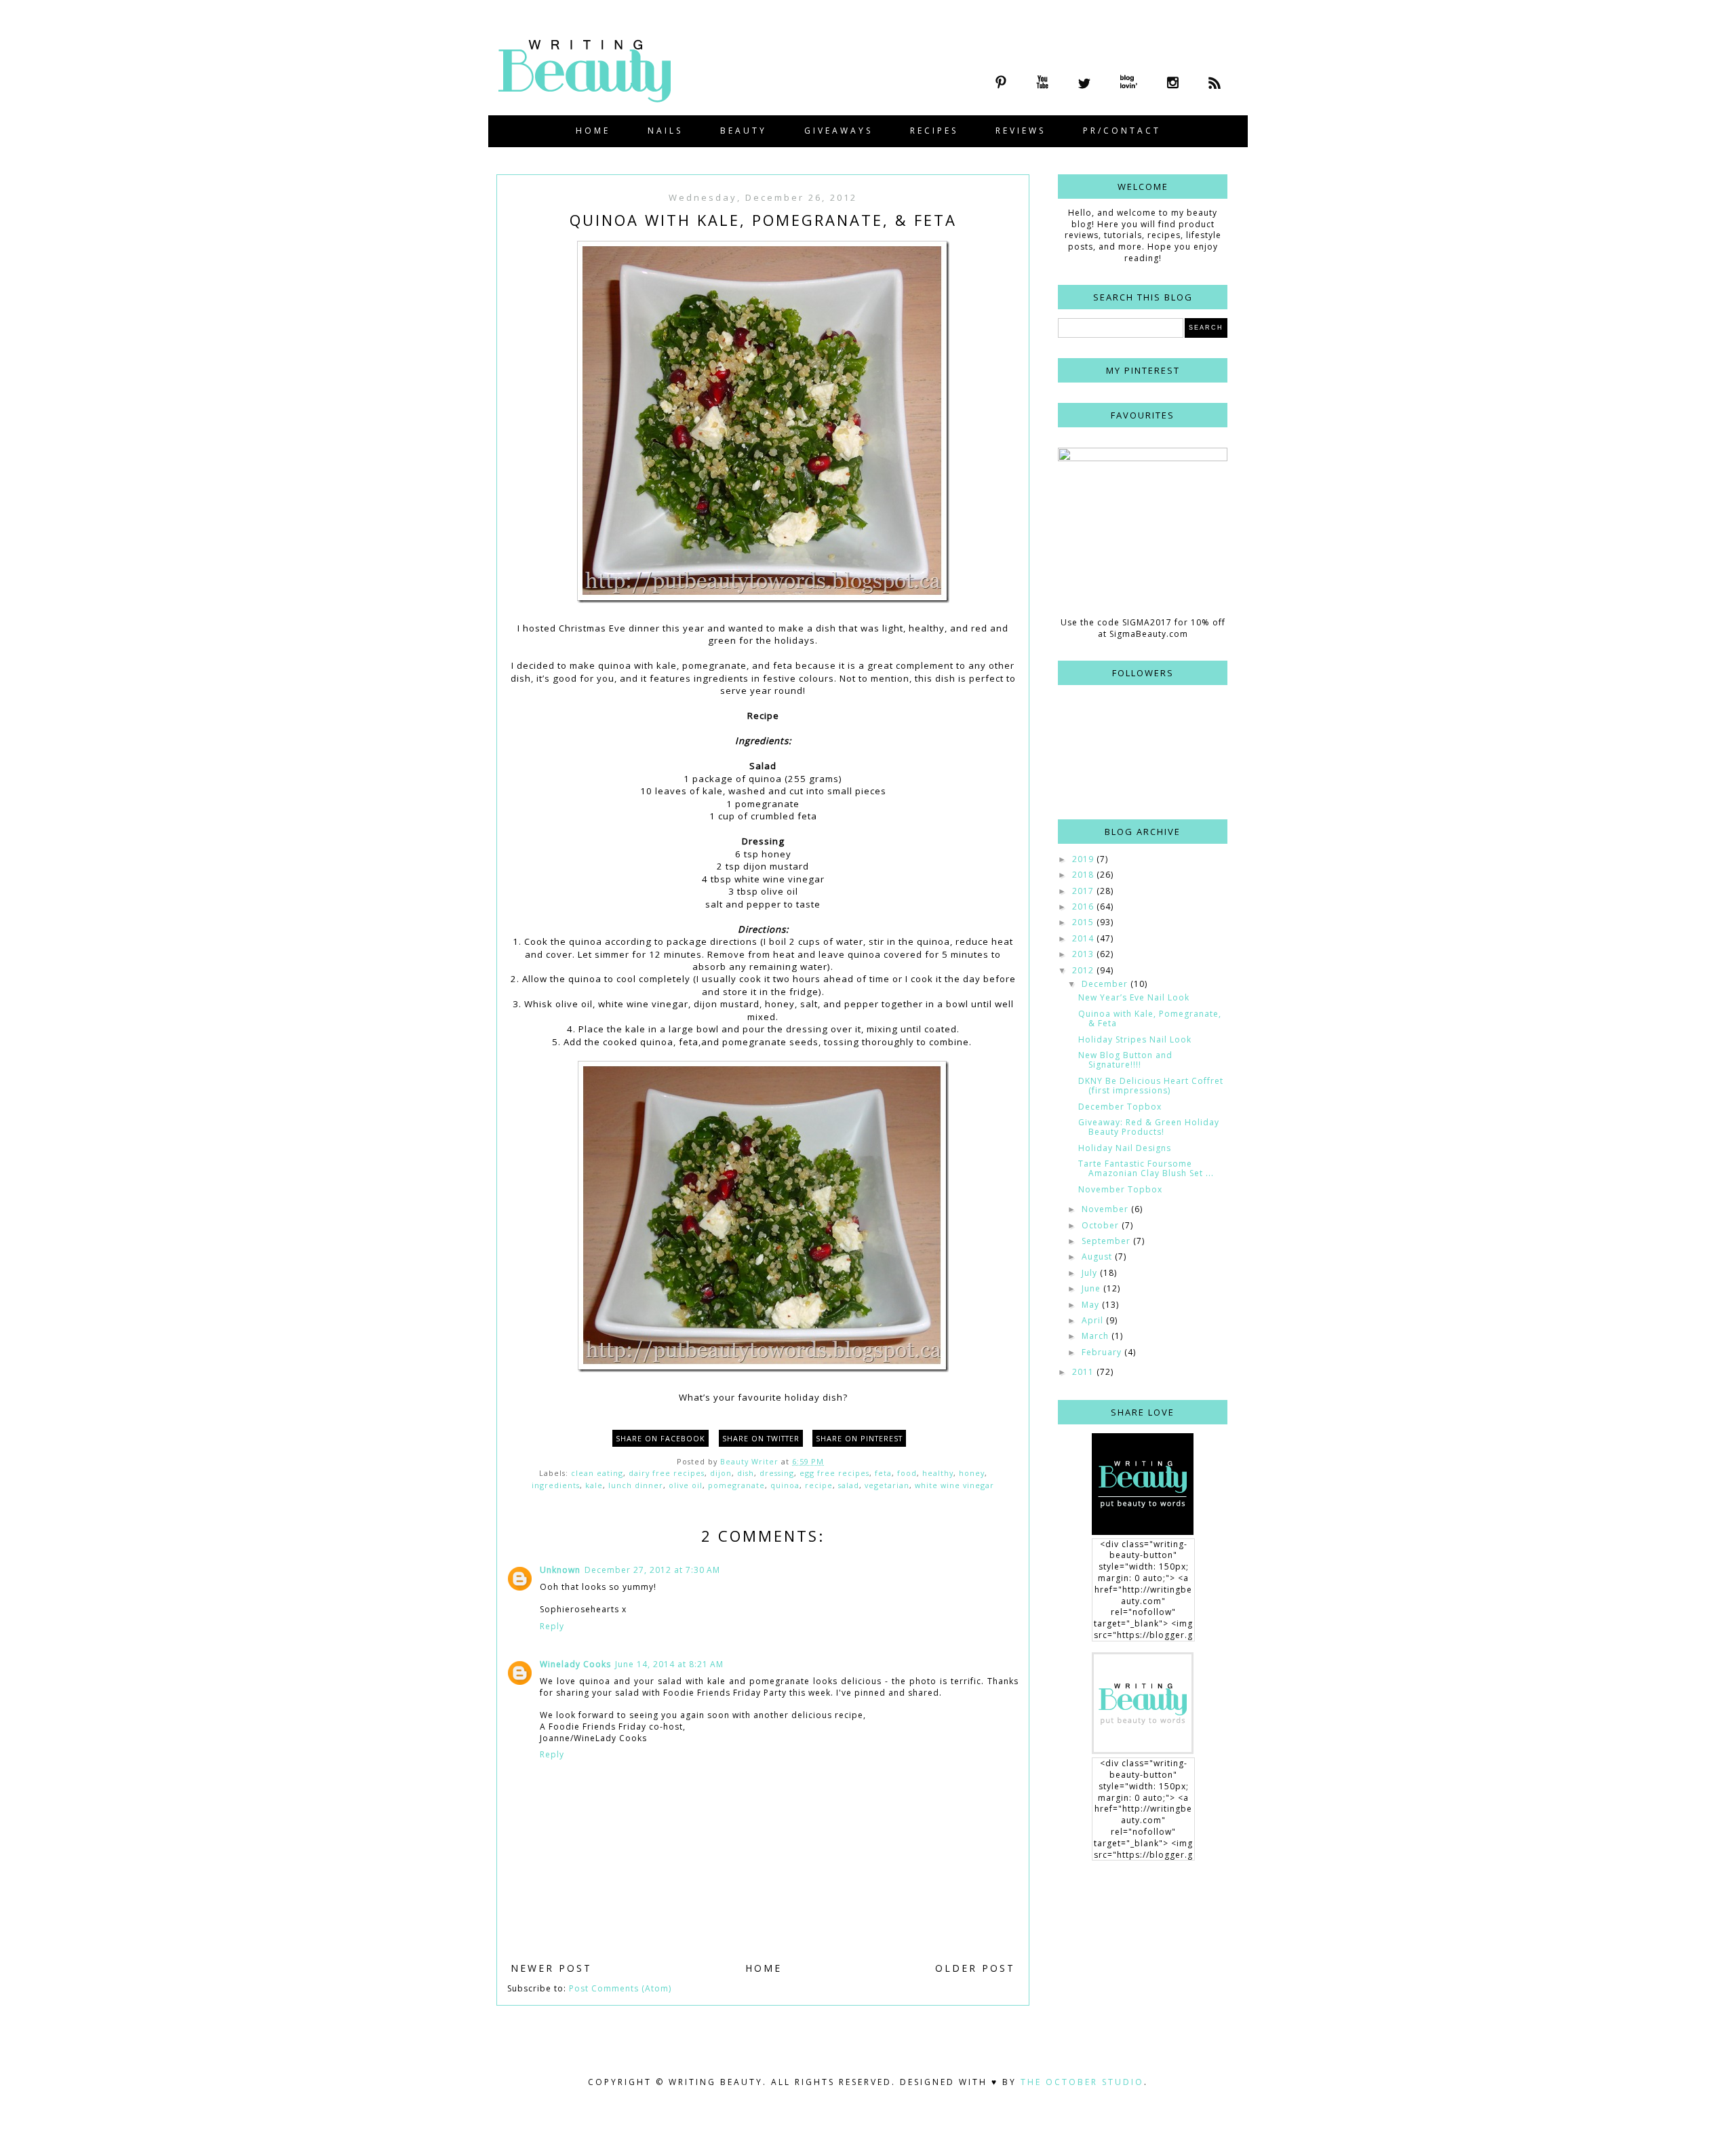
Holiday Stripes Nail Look (1135, 1039)
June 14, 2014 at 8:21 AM (669, 1664)
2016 (1084, 907)
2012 (1084, 970)
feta (883, 1473)
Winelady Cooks (575, 1664)
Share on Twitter (761, 1438)
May (1092, 1305)
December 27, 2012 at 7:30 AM (652, 1570)
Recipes (934, 131)
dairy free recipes (667, 1473)
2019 (1084, 859)
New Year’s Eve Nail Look (1134, 997)
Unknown (560, 1570)
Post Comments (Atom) (620, 1988)
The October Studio (1082, 2082)
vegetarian (887, 1485)
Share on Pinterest (859, 1438)
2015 (1084, 922)
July (1091, 1273)
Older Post (975, 1968)
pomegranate (736, 1485)
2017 (1084, 891)
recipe (819, 1485)
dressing (777, 1473)
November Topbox (1120, 1189)
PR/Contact (1122, 131)
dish (746, 1473)
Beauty (744, 131)
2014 (1084, 938)
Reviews (1021, 131)
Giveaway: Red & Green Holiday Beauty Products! (1149, 1127)
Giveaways (839, 131)
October (1102, 1225)
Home (593, 131)
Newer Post (551, 1968)
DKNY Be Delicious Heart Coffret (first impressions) (1151, 1086)
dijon (721, 1473)
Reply (552, 1626)
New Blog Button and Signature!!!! (1125, 1060)
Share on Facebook (660, 1438)
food (907, 1473)
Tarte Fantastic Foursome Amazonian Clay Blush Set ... (1146, 1168)
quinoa (785, 1485)
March (1097, 1336)
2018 (1084, 875)
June (1092, 1288)
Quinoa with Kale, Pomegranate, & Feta (1150, 1018)
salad (849, 1485)
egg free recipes (834, 1473)
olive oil (686, 1485)
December (1106, 984)
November (1106, 1209)
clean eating (597, 1473)
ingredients (556, 1485)
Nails (665, 131)
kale (594, 1485)
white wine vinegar (954, 1485)
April (1094, 1320)
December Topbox (1120, 1107)
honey (972, 1473)
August (1098, 1257)
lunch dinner (636, 1485)
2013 (1084, 954)
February (1103, 1352)
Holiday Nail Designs (1125, 1148)
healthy (938, 1473)
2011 (1084, 1372)
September (1107, 1241)
